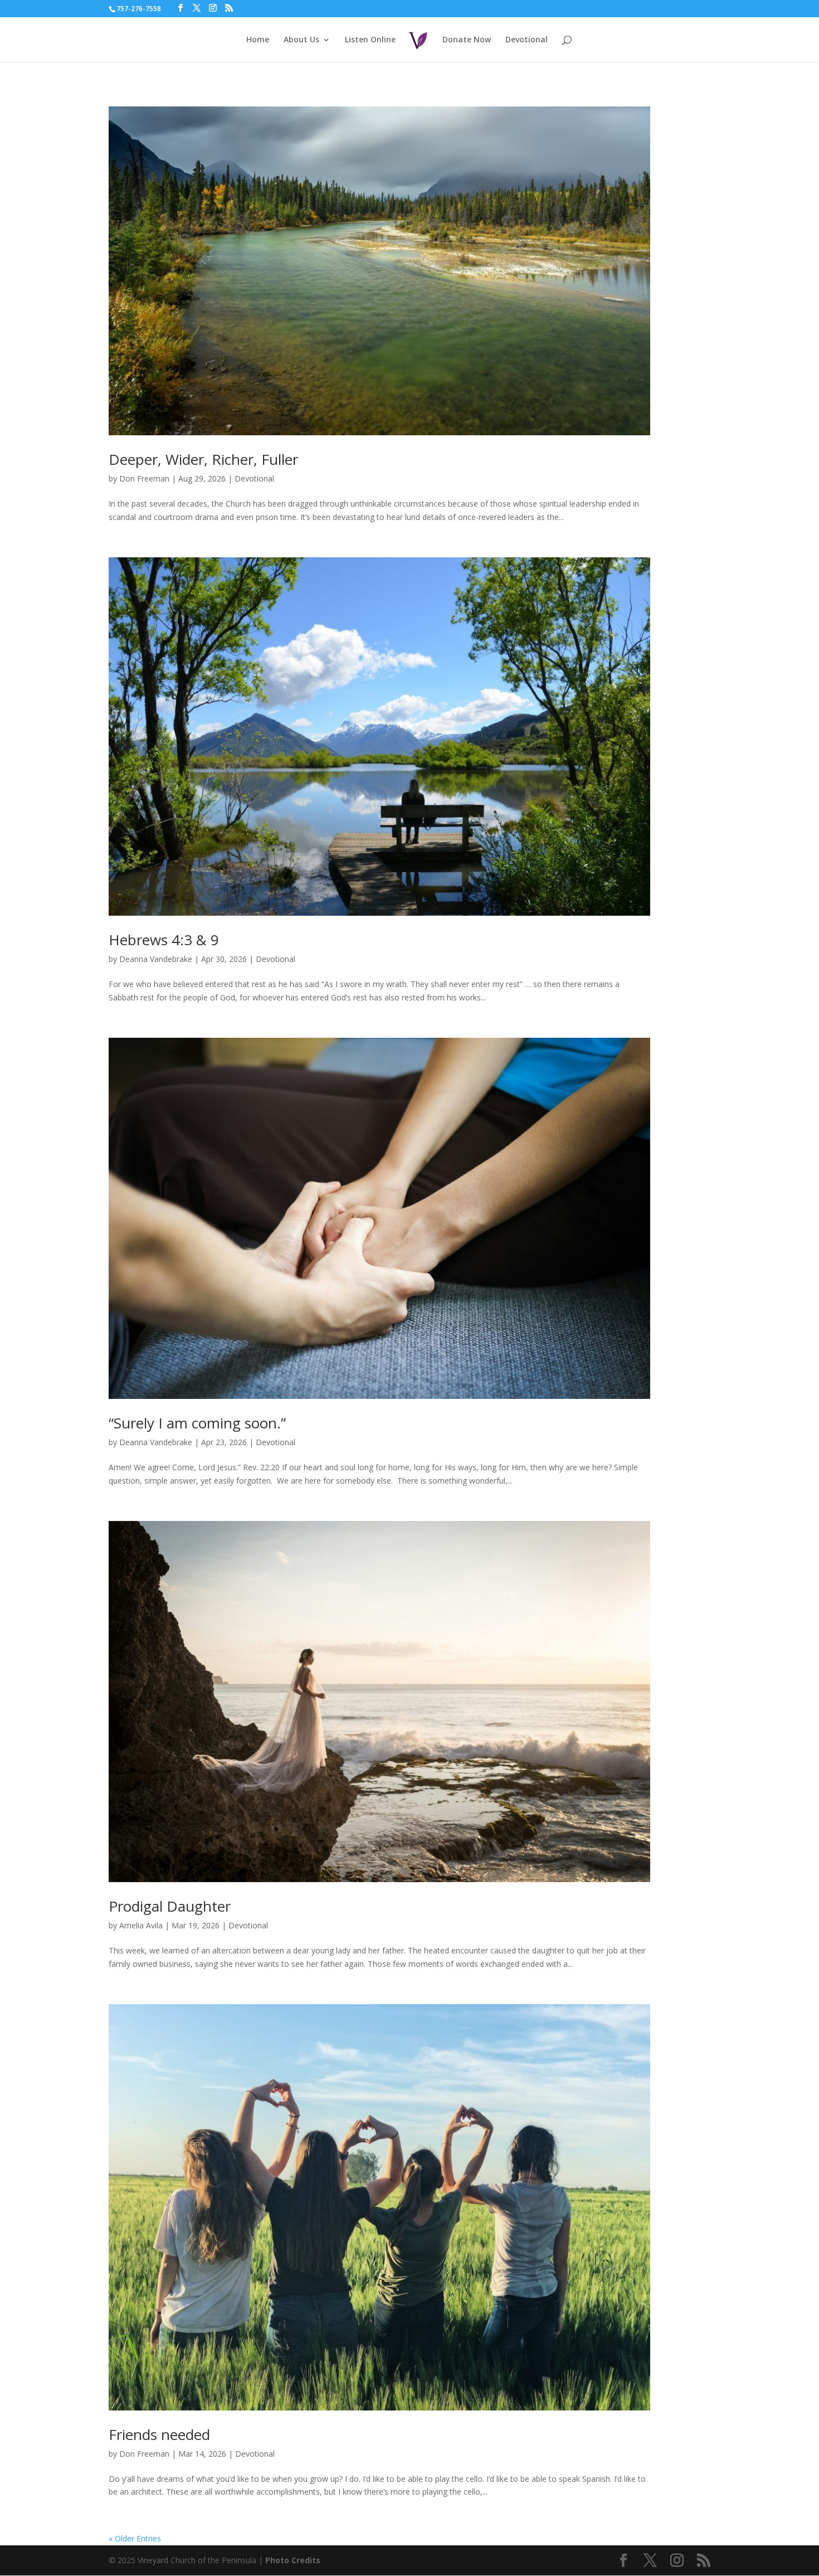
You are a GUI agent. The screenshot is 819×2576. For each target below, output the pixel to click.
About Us (301, 40)
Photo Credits (293, 2560)
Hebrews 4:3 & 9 (164, 940)
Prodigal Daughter (170, 1906)
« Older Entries (135, 2538)
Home (258, 40)
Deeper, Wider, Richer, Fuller (203, 459)
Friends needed (159, 2434)
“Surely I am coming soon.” (197, 1423)
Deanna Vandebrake (156, 959)
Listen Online (370, 40)
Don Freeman (144, 478)
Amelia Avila (141, 1925)
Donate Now (467, 40)
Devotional (526, 40)
